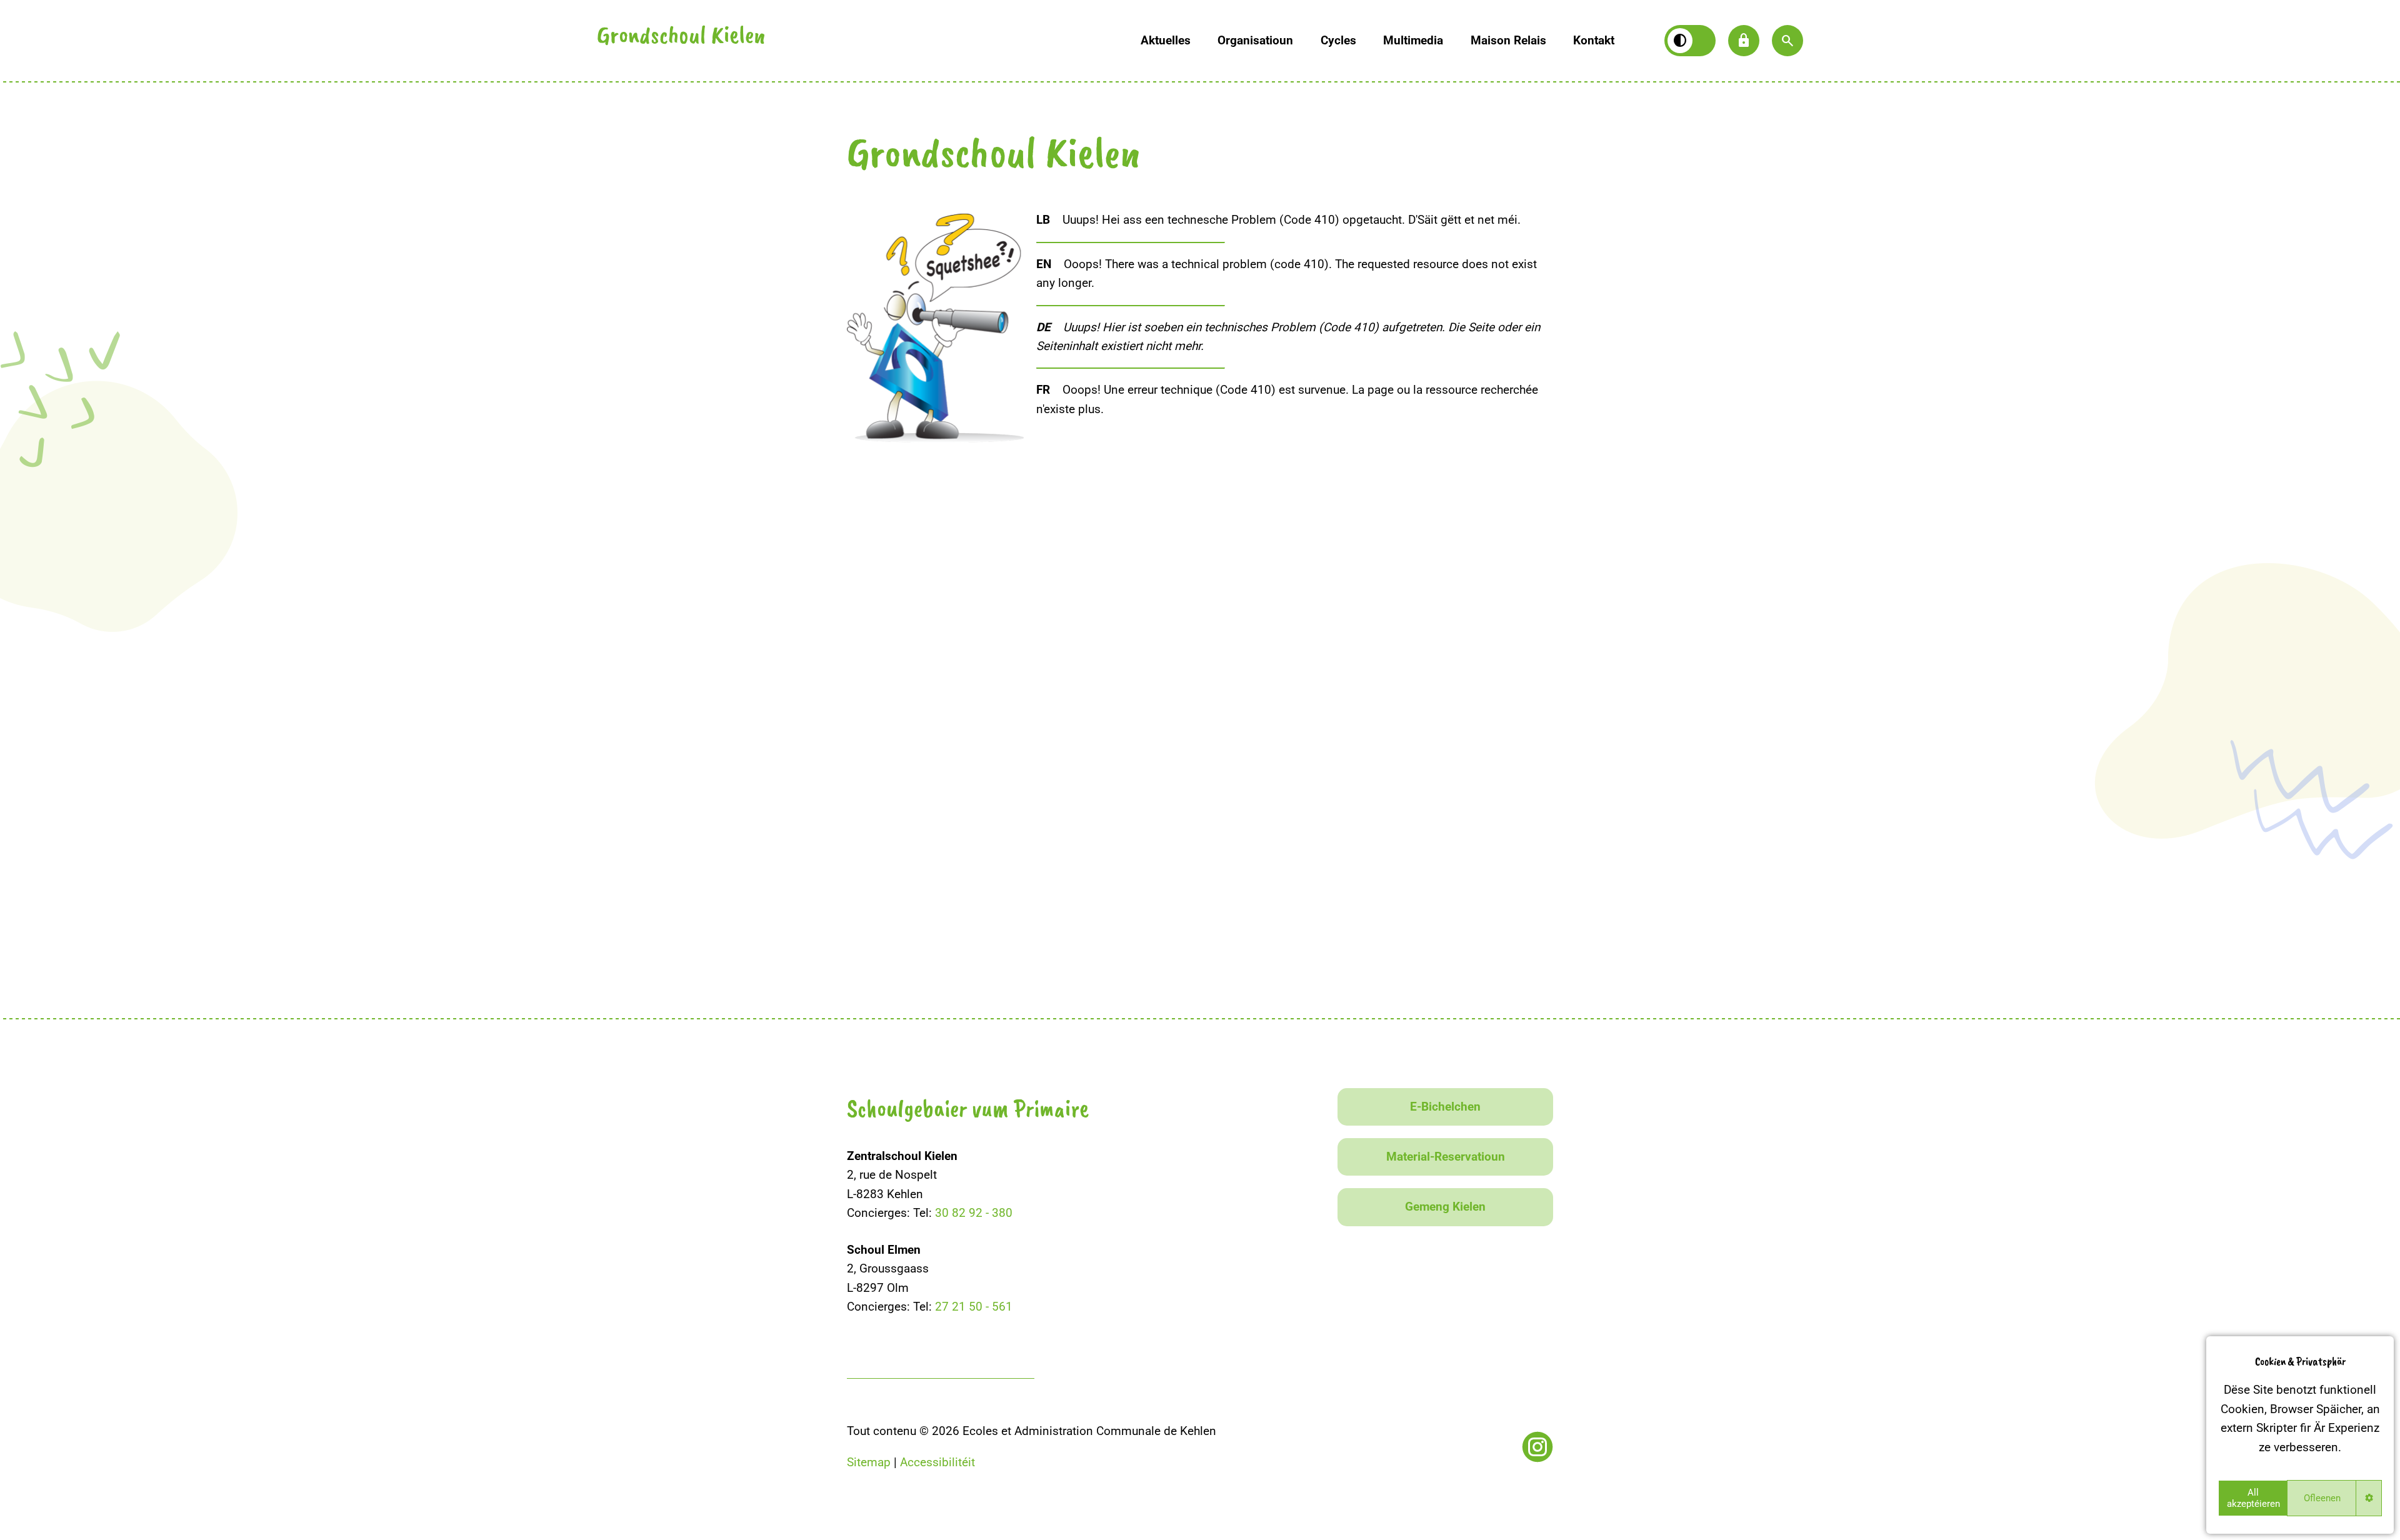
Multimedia (1413, 40)
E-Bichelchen (1445, 1107)
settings (2369, 1498)
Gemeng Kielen (1445, 1207)
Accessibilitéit (937, 1462)
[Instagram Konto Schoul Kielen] (1537, 1447)
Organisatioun (1255, 40)
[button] (1787, 41)
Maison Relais (1508, 40)
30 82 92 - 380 (974, 1213)
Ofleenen (2322, 1498)
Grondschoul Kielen (681, 37)
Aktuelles (1166, 40)
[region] (2300, 1435)
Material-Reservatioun (1446, 1157)
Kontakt (1594, 40)
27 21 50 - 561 (974, 1307)
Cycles (1338, 40)
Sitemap (869, 1462)
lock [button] (1744, 41)
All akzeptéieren (2253, 1498)
